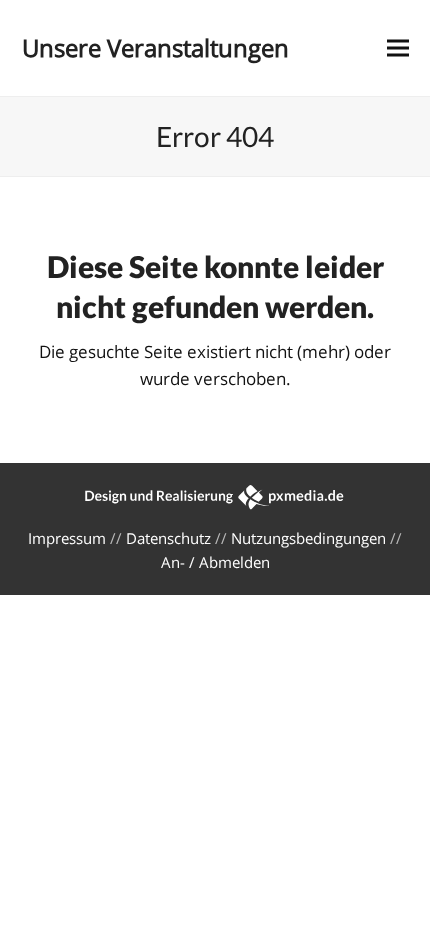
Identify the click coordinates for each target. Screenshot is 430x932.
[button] (398, 48)
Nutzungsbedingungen (308, 538)
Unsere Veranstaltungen (155, 47)
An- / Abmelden (215, 562)
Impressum (67, 538)
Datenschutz (168, 538)
